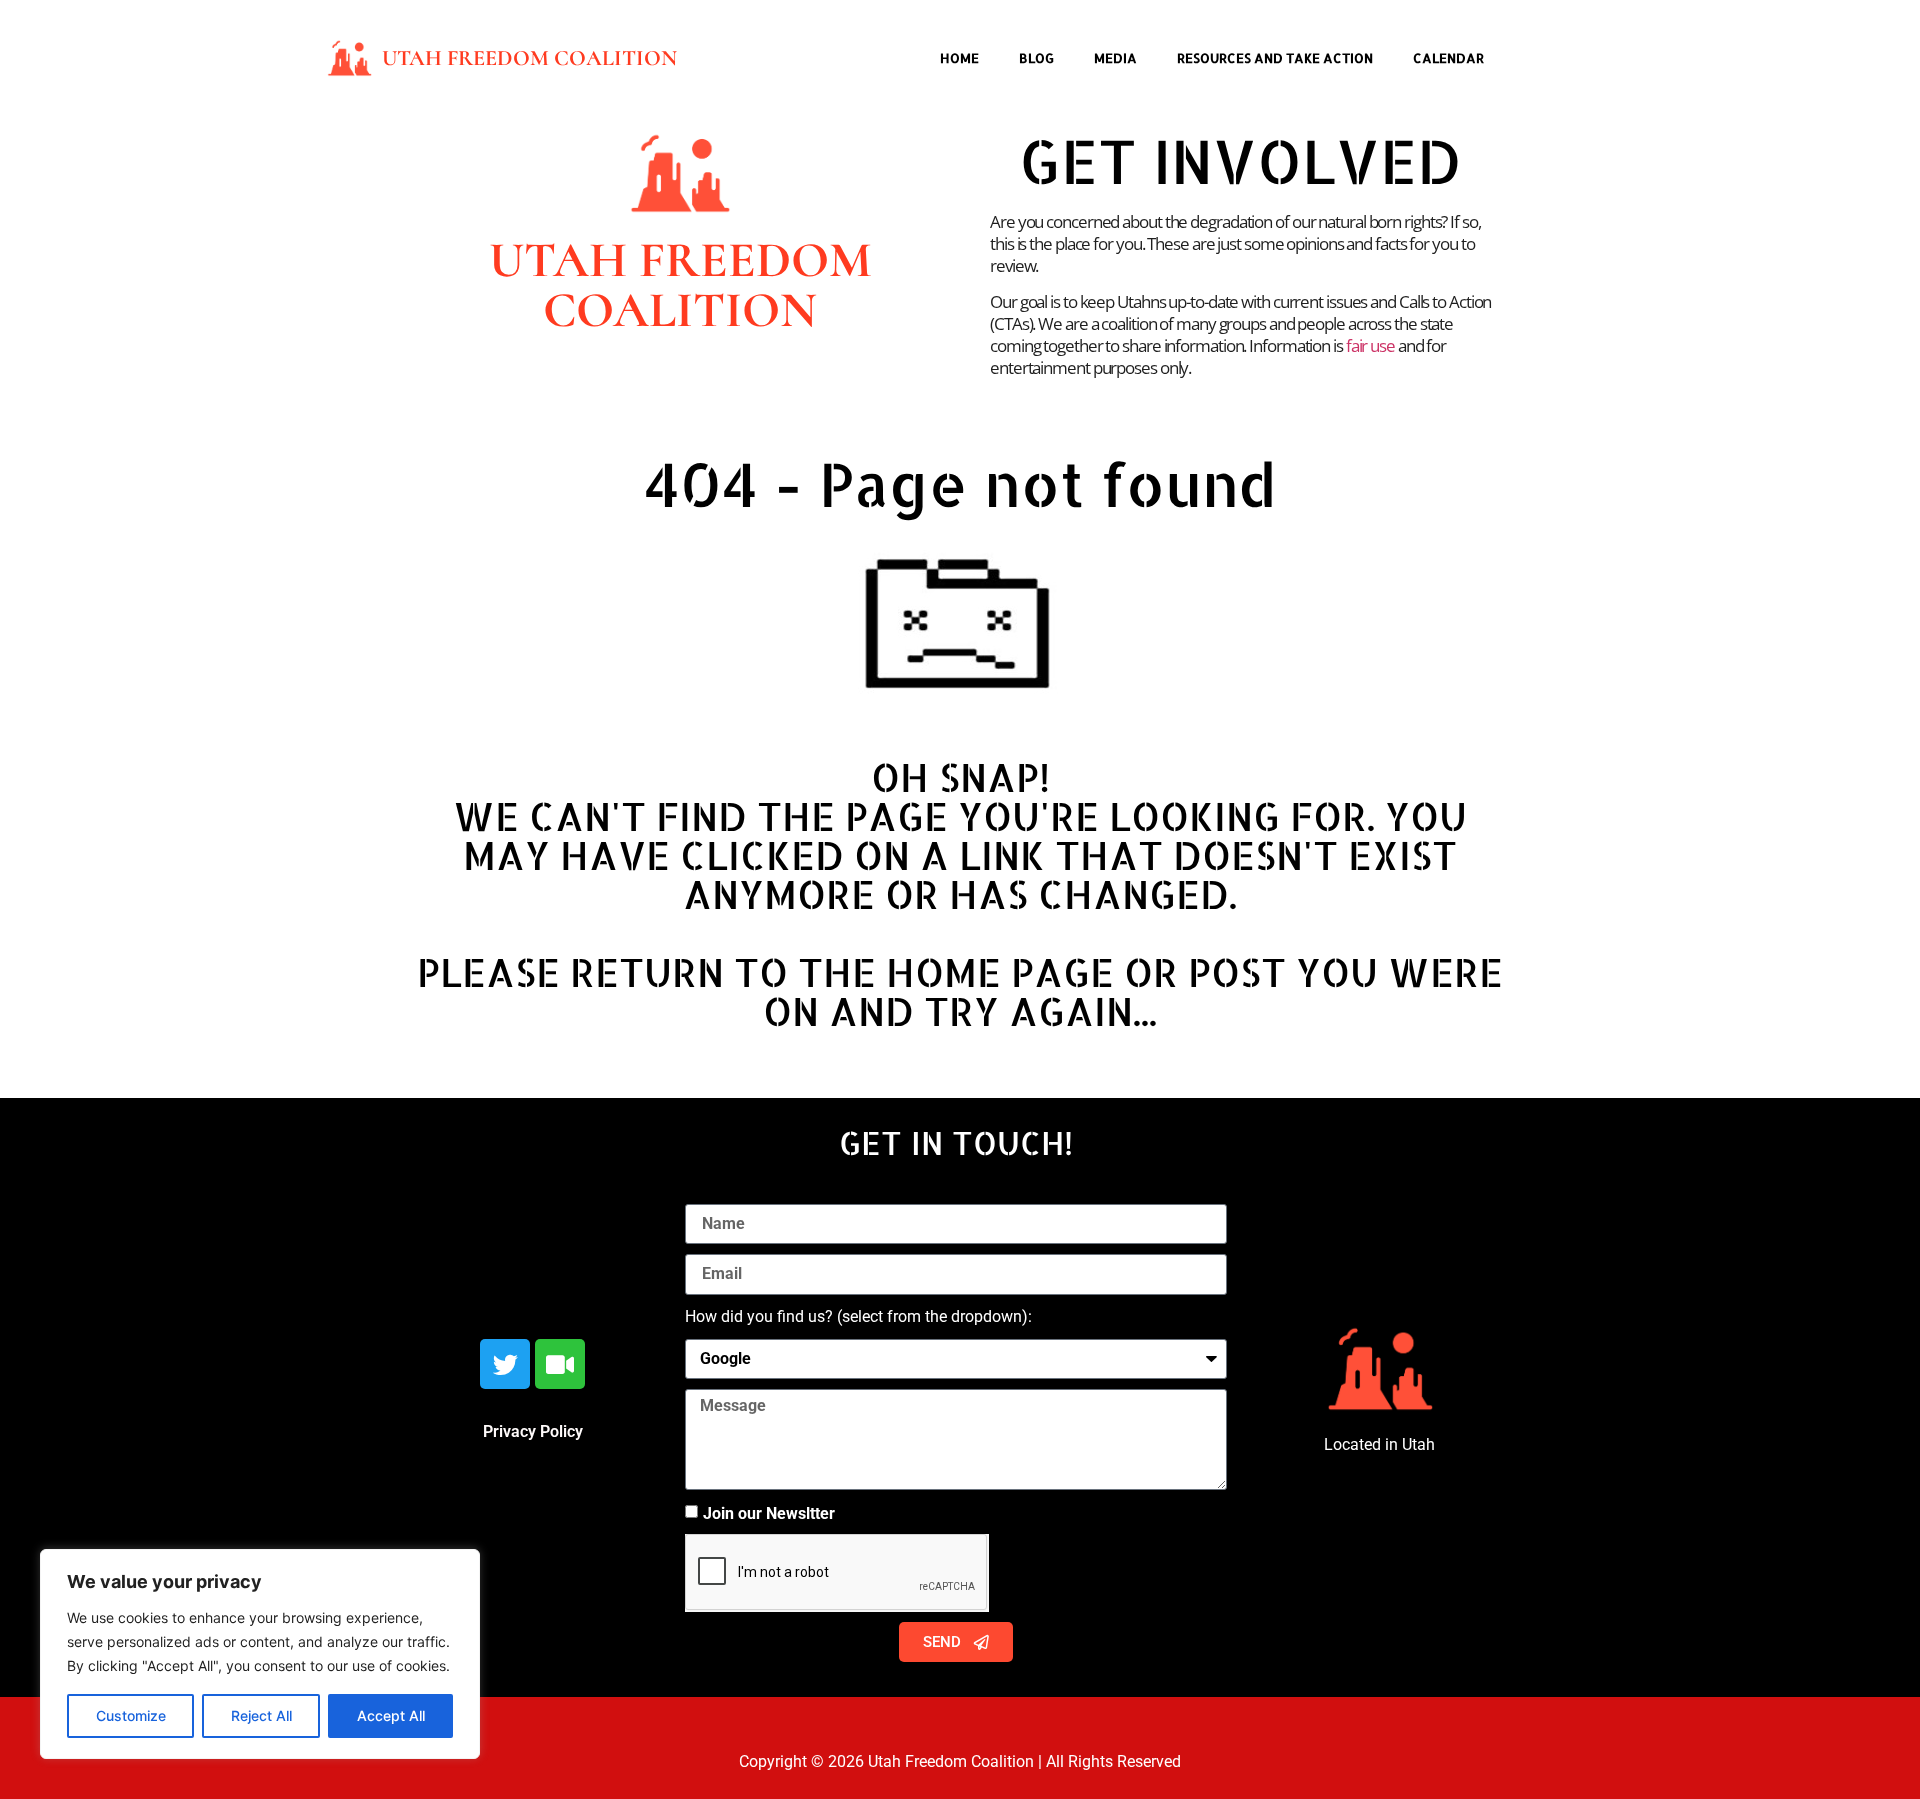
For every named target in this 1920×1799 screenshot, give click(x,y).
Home (959, 58)
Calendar (1448, 58)
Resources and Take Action (1275, 58)
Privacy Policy (533, 1431)
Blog (1036, 58)
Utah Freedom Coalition (529, 58)
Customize (131, 1715)
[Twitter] (505, 1364)
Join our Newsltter (769, 1513)
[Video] (560, 1364)
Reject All (261, 1715)
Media (1115, 58)
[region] (260, 1654)
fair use (1370, 345)
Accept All (391, 1715)
